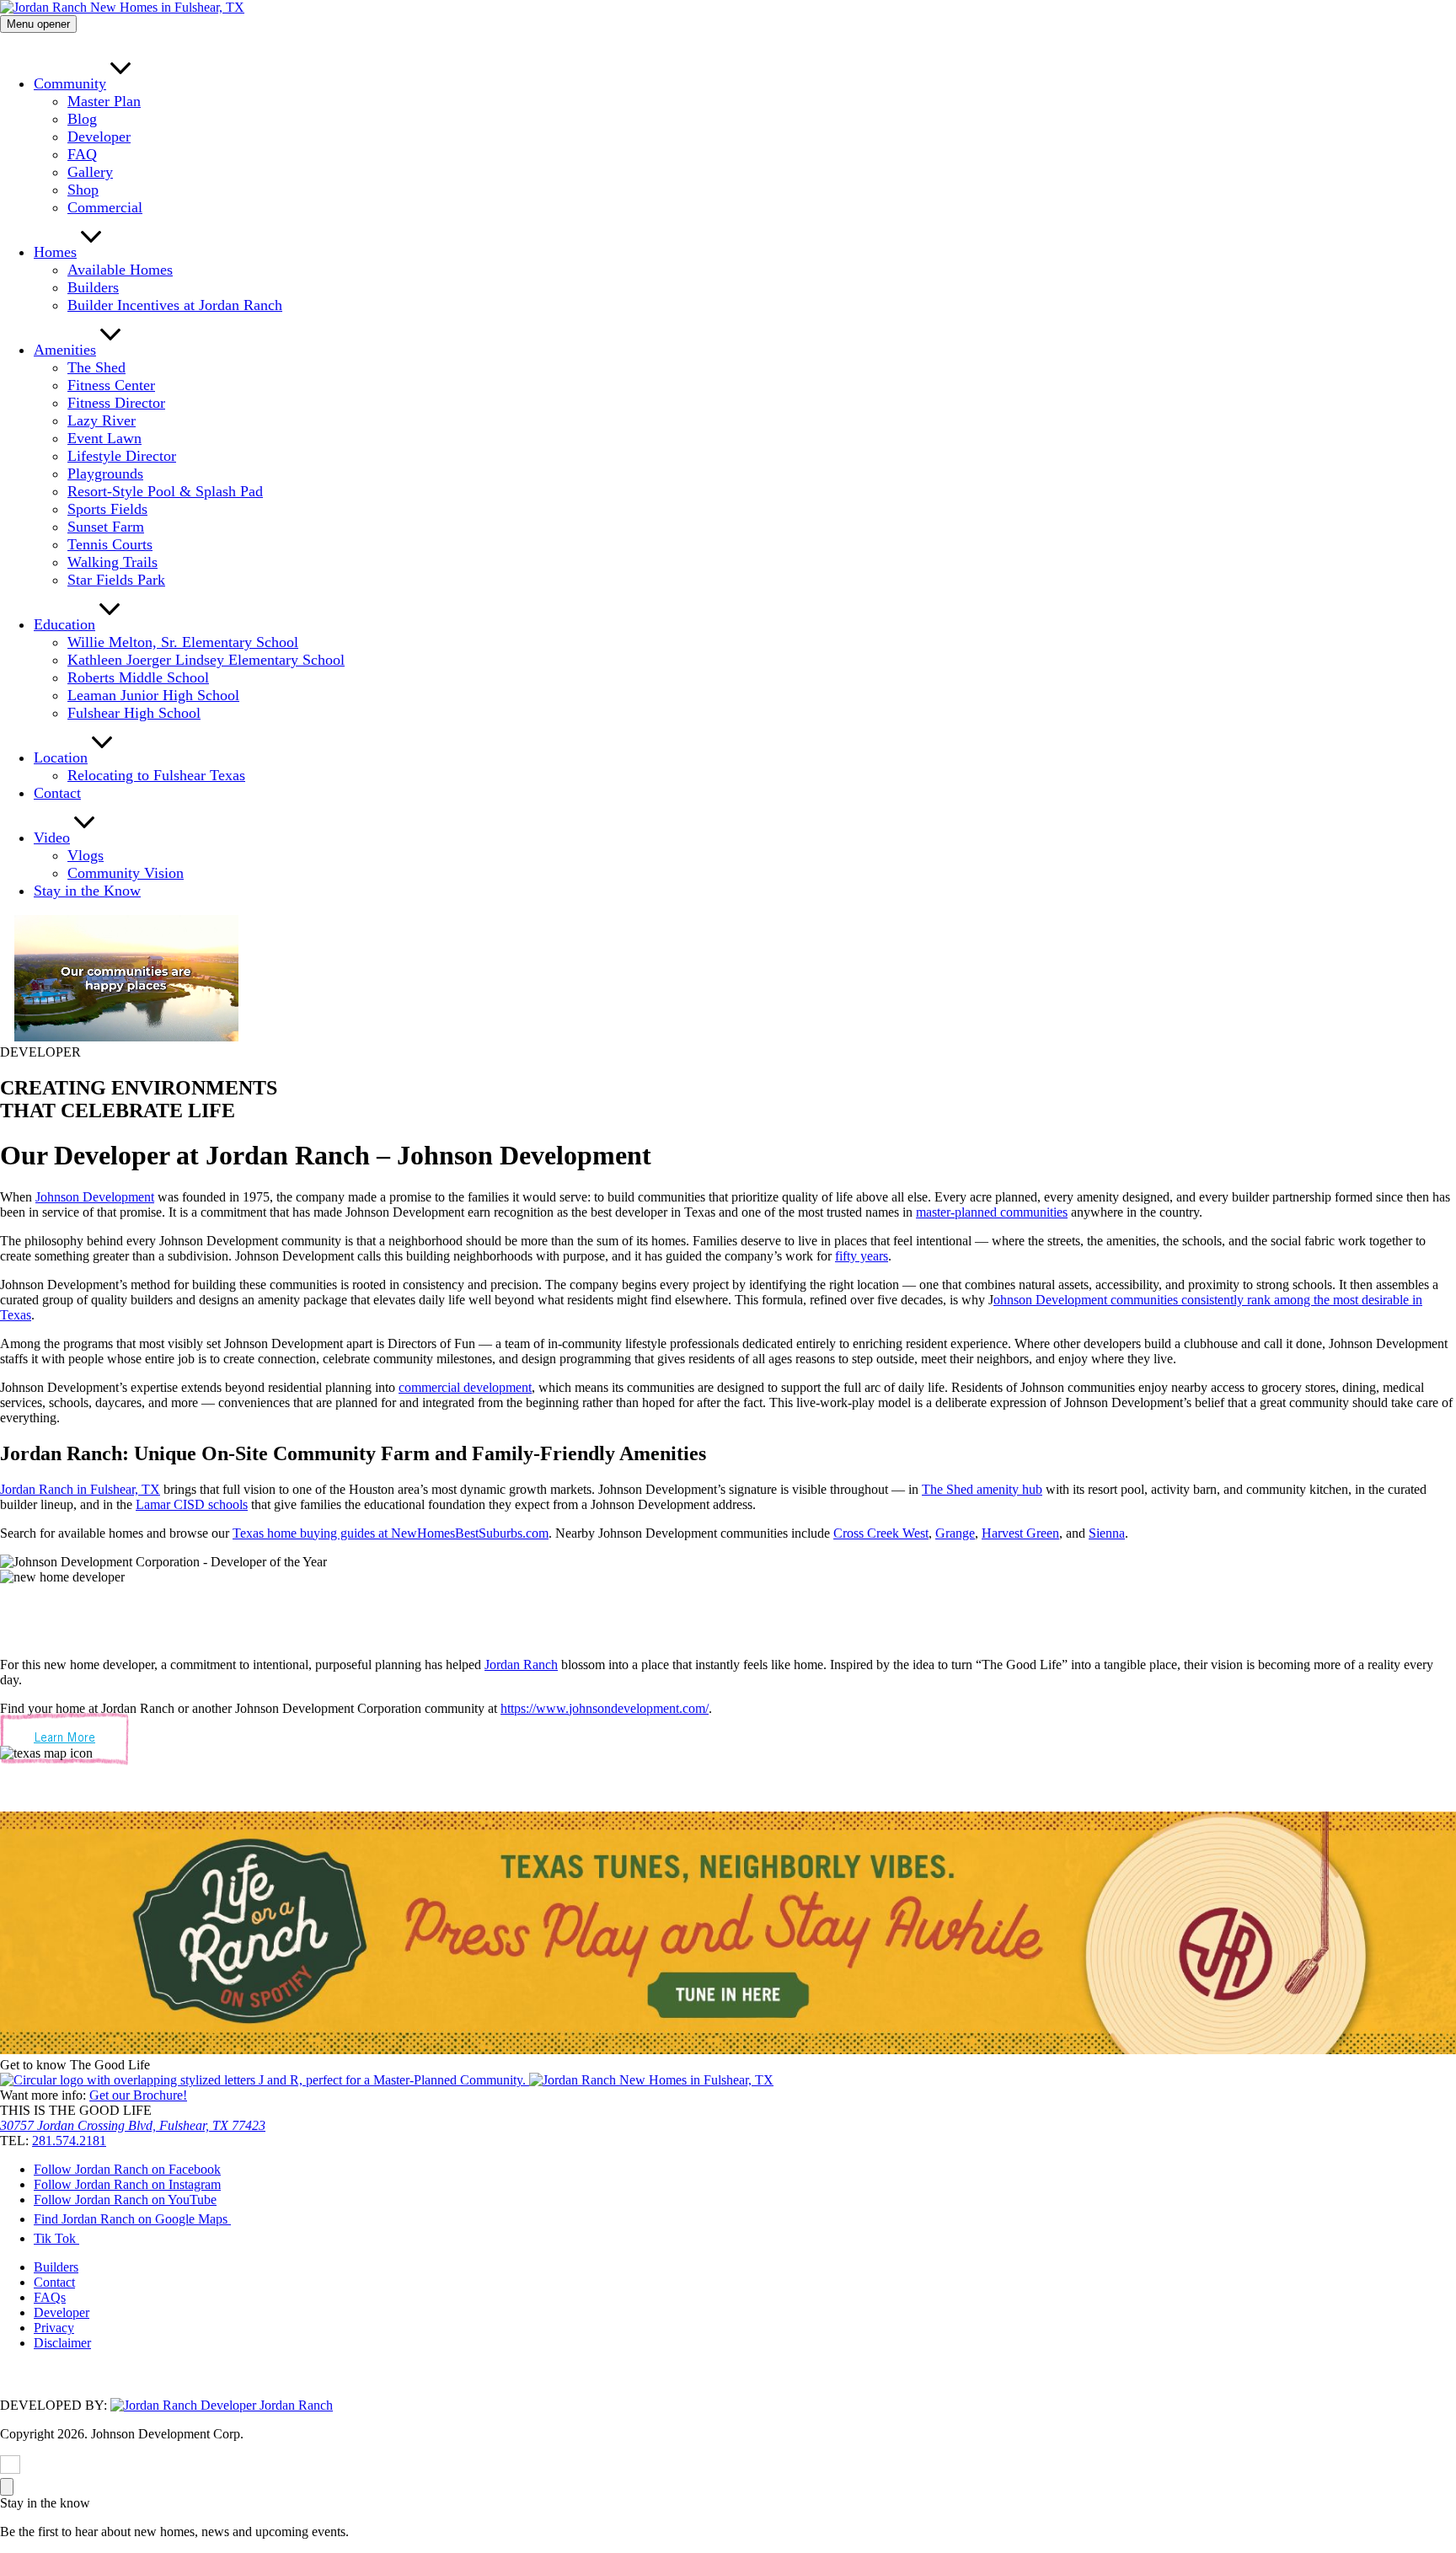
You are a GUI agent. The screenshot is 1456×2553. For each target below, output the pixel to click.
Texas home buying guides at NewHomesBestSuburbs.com (391, 1533)
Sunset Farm (106, 527)
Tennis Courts (110, 544)
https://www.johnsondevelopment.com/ (605, 1708)
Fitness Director (116, 403)
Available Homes (120, 270)
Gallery (90, 172)
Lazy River (102, 420)
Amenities (65, 350)
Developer (99, 136)
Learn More (64, 1739)
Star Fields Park (116, 580)
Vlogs (86, 855)
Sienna (1107, 1533)
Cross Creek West (881, 1533)
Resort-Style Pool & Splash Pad (165, 491)
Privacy (54, 2328)
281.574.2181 (69, 2141)
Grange (955, 1533)
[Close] (7, 2487)
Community (70, 83)
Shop (83, 190)
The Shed (96, 367)
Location (61, 757)
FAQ (82, 154)
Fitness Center (111, 385)
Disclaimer (62, 2344)
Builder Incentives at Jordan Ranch (175, 305)
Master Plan (104, 101)
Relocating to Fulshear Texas (156, 775)
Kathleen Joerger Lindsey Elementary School (206, 660)
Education (64, 624)
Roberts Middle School (138, 677)
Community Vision (126, 873)
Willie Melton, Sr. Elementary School (183, 642)
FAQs (50, 2298)
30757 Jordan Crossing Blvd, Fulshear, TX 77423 (133, 2125)
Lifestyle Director (122, 456)
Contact (57, 793)
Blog (82, 119)
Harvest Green (1020, 1533)
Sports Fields (107, 509)
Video (52, 838)
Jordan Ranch (521, 1665)
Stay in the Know (87, 891)
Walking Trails (112, 562)
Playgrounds (105, 474)
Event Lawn (104, 438)
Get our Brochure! (138, 2095)
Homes (55, 252)
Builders (93, 287)
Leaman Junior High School (153, 695)
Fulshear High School (134, 713)
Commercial (105, 207)
